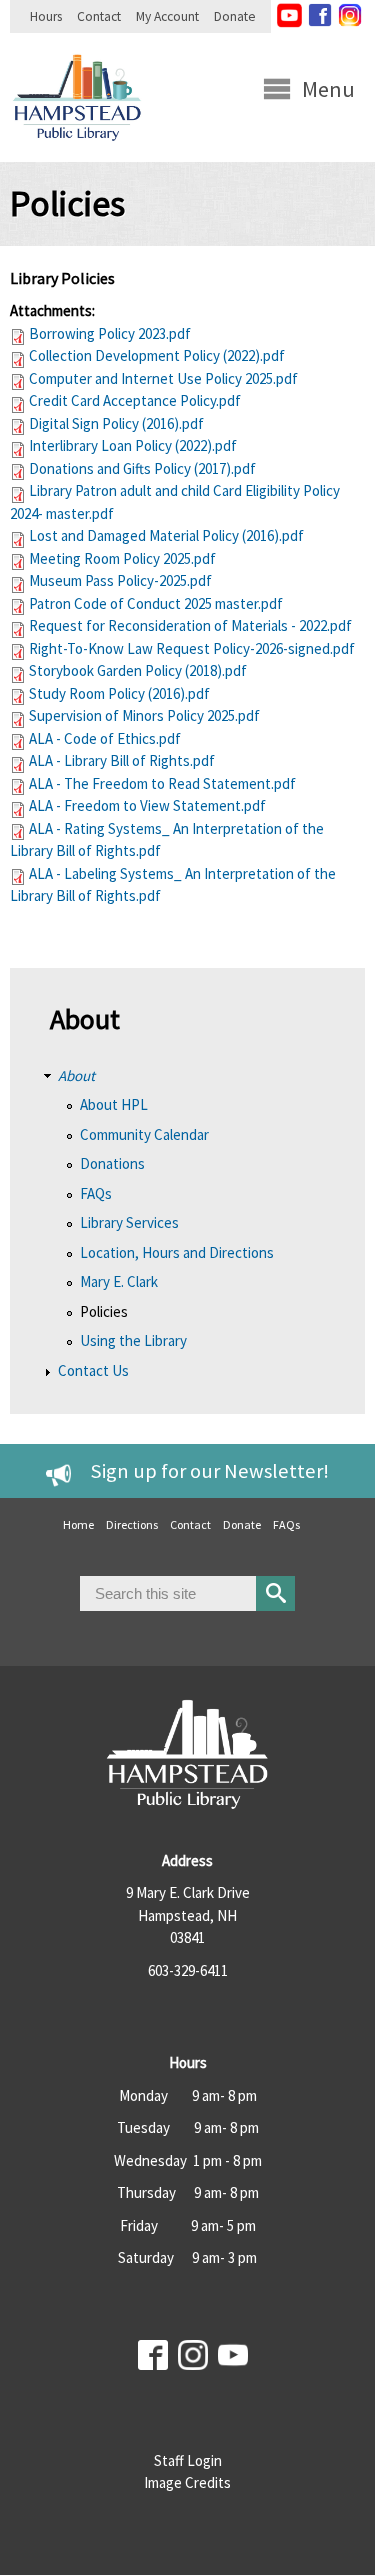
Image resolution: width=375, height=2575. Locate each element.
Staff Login (188, 2460)
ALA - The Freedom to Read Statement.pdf (162, 783)
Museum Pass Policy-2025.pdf (120, 580)
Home (78, 1524)
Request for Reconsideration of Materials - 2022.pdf (190, 625)
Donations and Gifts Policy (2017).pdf (142, 468)
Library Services (129, 1222)
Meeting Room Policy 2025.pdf (122, 558)
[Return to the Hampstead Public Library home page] (77, 149)
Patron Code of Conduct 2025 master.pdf (156, 603)
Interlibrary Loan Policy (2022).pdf (133, 445)
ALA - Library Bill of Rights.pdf (122, 760)
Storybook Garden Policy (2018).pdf (138, 670)
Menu (328, 89)
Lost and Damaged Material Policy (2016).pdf (166, 535)
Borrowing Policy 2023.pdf (110, 333)
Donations (112, 1163)
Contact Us (93, 1370)
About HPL (114, 1104)
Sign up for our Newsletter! (210, 1471)
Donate (235, 16)
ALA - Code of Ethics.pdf (105, 738)
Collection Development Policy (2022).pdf (157, 355)
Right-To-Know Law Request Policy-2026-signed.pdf (192, 648)
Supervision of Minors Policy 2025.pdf (144, 715)
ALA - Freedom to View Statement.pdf (147, 805)
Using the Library (133, 1340)
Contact (99, 16)
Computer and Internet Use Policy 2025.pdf (163, 378)
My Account (167, 16)
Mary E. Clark (119, 1281)
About (76, 1075)
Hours (46, 16)
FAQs (96, 1193)
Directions (132, 1524)
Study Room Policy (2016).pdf (119, 693)
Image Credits (187, 2482)
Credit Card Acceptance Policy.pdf (135, 400)
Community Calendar (144, 1134)
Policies (104, 1311)
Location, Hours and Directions (177, 1252)
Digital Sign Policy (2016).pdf (116, 423)
